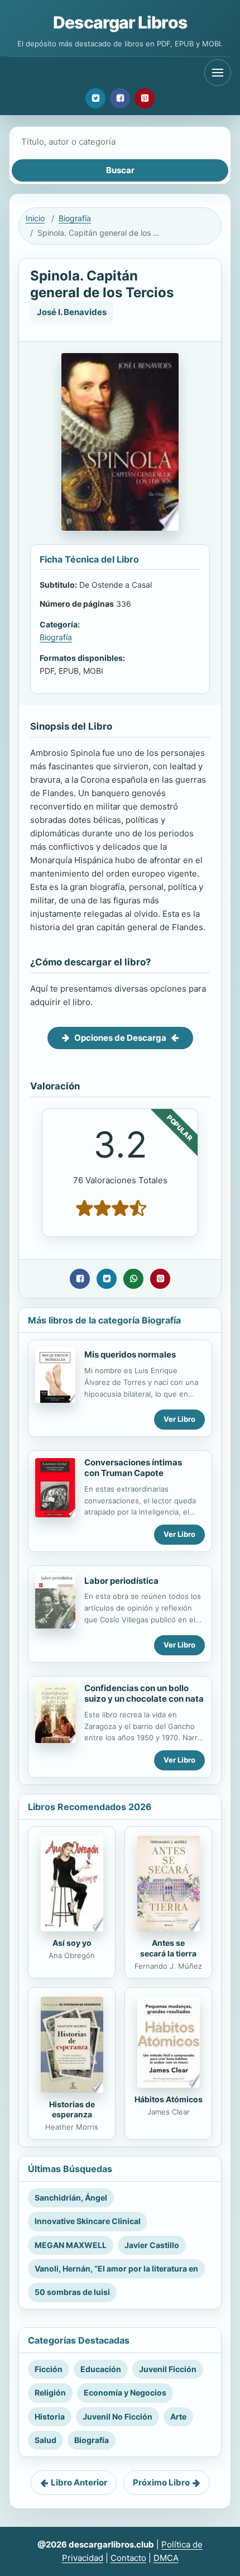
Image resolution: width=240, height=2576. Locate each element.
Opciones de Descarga (120, 1038)
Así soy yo (72, 1943)
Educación (101, 2369)
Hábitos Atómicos (169, 2099)
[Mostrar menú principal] (218, 73)
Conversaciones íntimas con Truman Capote (133, 1468)
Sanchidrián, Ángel (71, 2198)
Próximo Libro (161, 2482)
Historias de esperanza (72, 2110)
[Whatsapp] (133, 1279)
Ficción (49, 2369)
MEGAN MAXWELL (71, 2245)
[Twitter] (95, 98)
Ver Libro (179, 1419)
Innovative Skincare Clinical (88, 2221)
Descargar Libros (120, 22)
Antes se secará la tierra (168, 1948)
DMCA (166, 2558)
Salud (45, 2440)
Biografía (75, 218)
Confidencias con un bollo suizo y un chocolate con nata (144, 1693)
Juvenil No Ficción (117, 2417)
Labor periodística (121, 1581)
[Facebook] (120, 98)
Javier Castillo (152, 2245)
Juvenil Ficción (168, 2369)
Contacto (128, 2558)
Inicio (35, 218)
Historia (50, 2417)
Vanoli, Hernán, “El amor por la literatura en (116, 2268)
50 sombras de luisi (72, 2292)
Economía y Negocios (125, 2392)
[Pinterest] (145, 98)
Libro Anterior (79, 2482)
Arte (178, 2417)
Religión (50, 2392)
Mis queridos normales (130, 1354)
